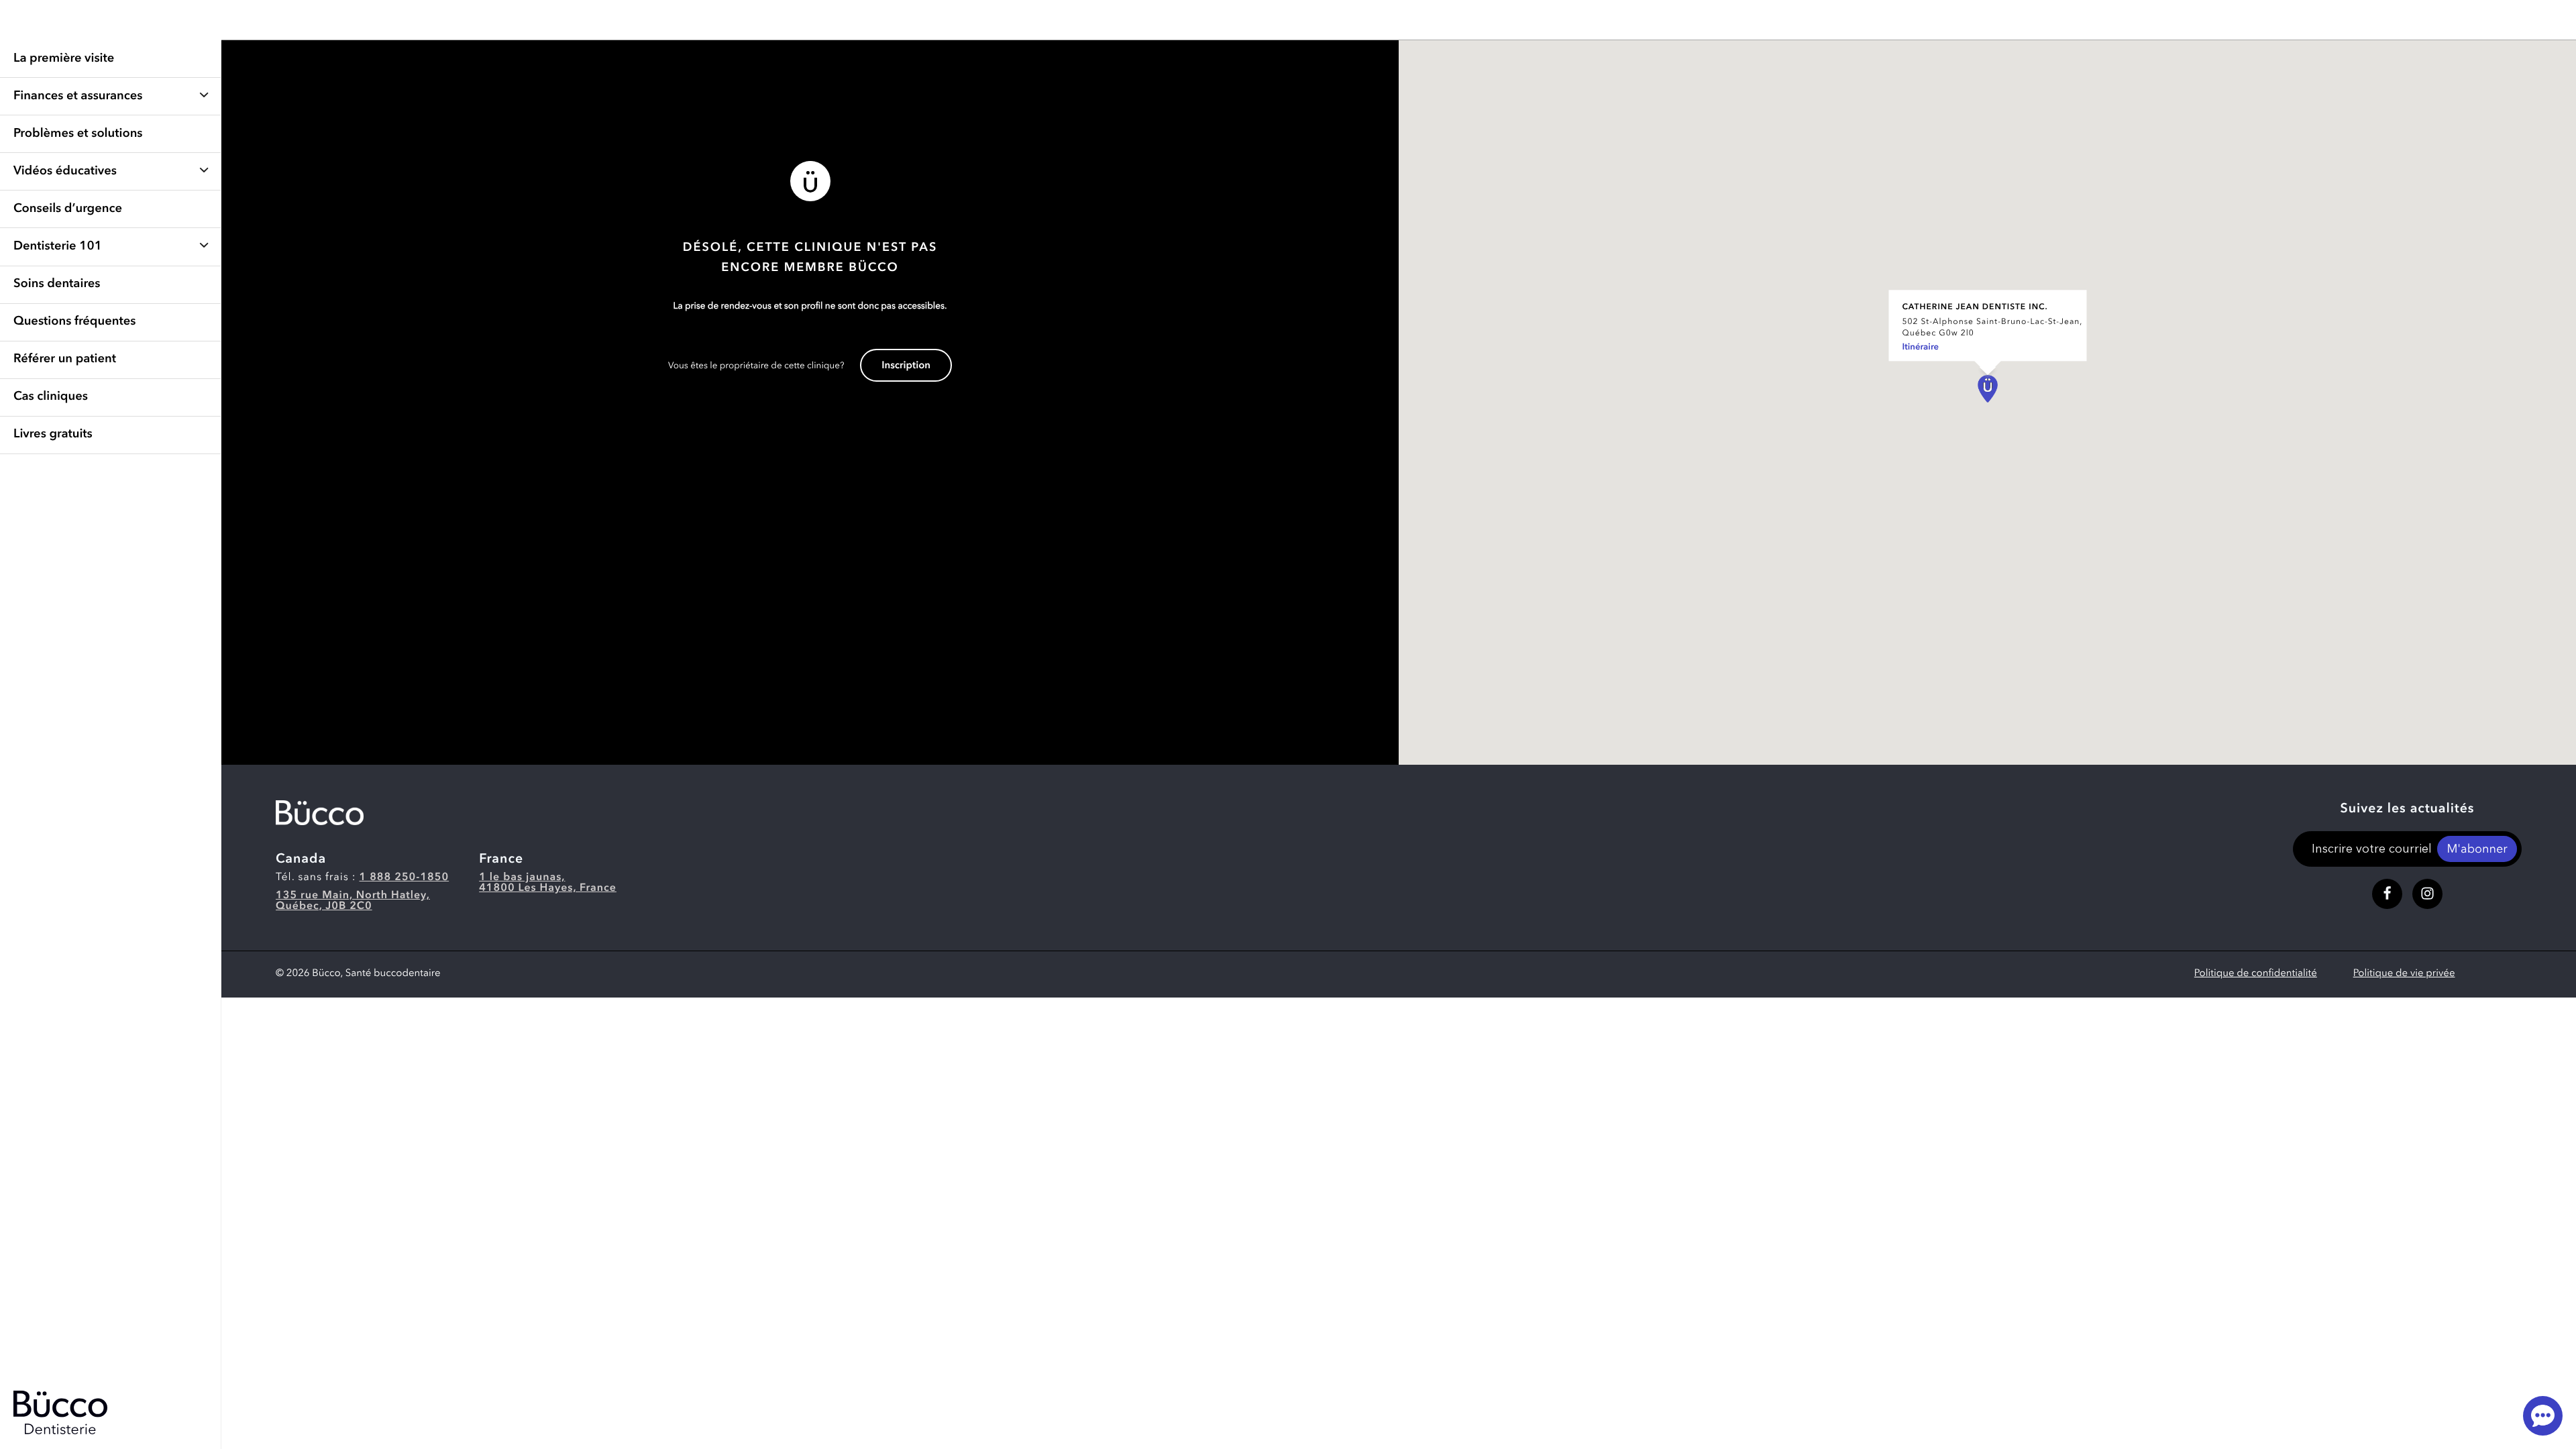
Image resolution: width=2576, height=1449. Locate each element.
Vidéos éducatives (65, 172)
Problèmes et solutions (78, 134)
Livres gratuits (53, 435)
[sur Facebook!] (2387, 894)
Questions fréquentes (74, 322)
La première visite (64, 59)
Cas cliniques (51, 397)
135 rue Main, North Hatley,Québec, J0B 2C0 (353, 901)
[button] (1988, 389)
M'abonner (2477, 850)
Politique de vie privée (2404, 974)
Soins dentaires (57, 284)
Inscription (906, 366)
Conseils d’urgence (68, 209)
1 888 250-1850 (405, 877)
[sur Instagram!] (2427, 894)
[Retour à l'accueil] (320, 813)
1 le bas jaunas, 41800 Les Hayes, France (548, 883)
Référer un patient (65, 360)
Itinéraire (1920, 348)
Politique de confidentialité (2256, 974)
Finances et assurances (78, 97)
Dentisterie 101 (58, 247)
